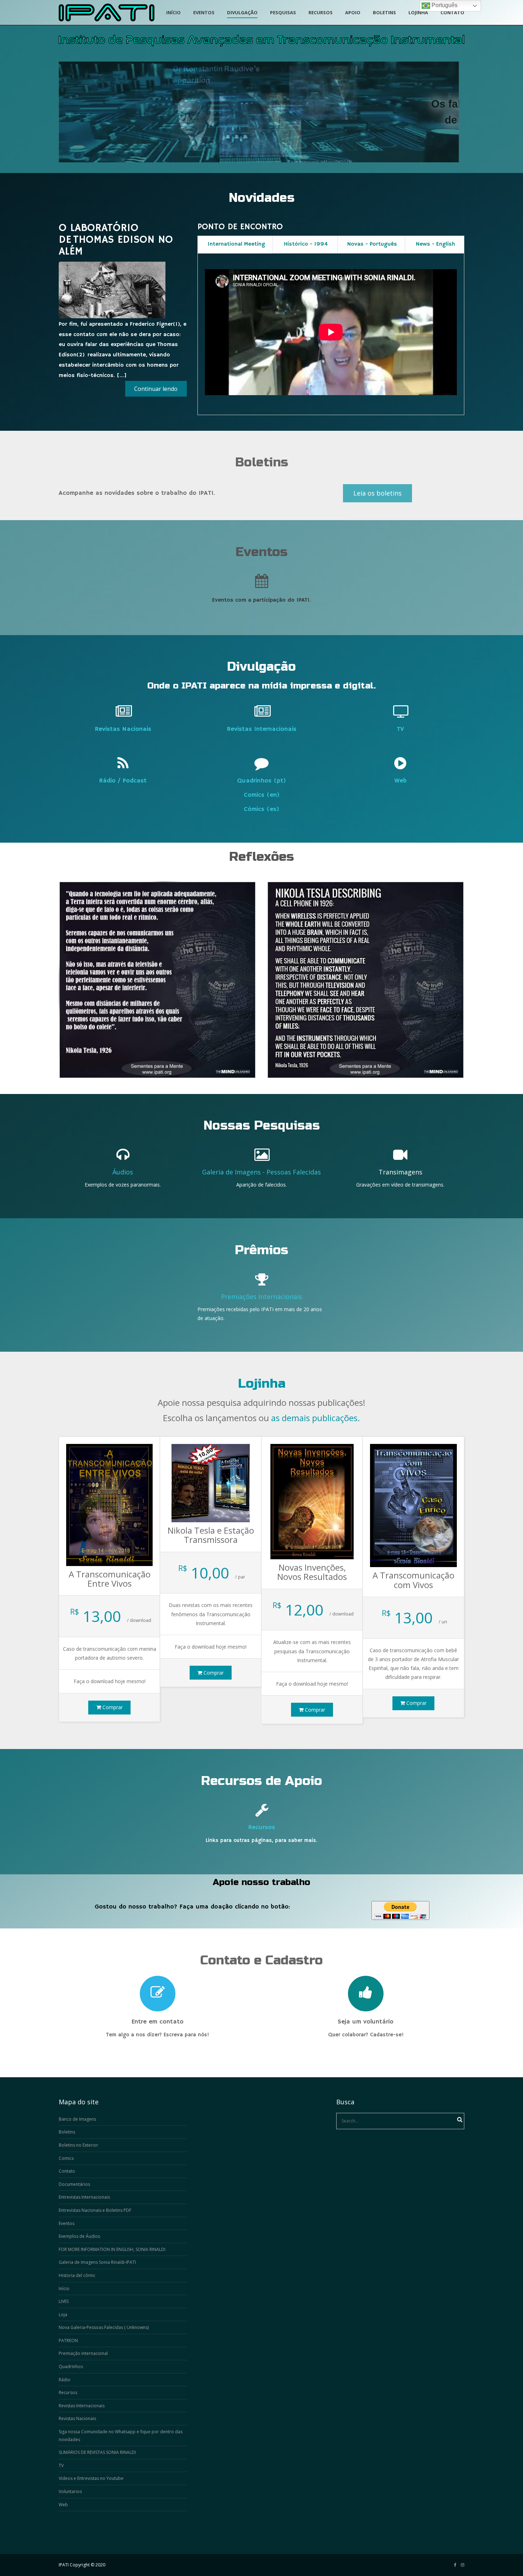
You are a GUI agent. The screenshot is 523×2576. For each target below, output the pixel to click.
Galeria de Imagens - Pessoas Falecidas (261, 1172)
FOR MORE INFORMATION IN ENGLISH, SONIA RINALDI (112, 2249)
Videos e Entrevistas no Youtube (91, 2478)
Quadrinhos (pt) (261, 781)
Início (64, 2289)
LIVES (64, 2301)
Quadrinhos (71, 2366)
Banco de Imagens (77, 2119)
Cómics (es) (261, 809)
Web (400, 781)
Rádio (65, 2380)
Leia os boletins (377, 493)
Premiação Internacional (83, 2353)
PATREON (68, 2341)
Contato (67, 2171)
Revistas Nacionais (123, 729)
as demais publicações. (316, 1418)
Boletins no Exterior (78, 2145)
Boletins (67, 2132)
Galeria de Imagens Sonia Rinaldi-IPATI (97, 2262)
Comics (66, 2158)
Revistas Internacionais (261, 729)
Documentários (74, 2184)
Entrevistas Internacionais (84, 2197)
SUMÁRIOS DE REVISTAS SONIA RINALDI (97, 2452)
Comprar (112, 1707)
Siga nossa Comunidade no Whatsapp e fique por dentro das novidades (121, 2436)
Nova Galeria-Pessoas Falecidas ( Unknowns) (104, 2327)
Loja (63, 2315)
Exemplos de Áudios (79, 2236)
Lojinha (262, 1384)
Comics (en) (262, 795)
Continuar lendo (156, 389)
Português (444, 5)
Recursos (261, 1827)
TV (400, 729)
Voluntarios (70, 2491)
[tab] (235, 245)
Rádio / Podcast (123, 781)
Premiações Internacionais (261, 1297)
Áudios (123, 1172)
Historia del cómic (77, 2275)
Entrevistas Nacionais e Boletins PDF (95, 2210)
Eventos (67, 2223)
